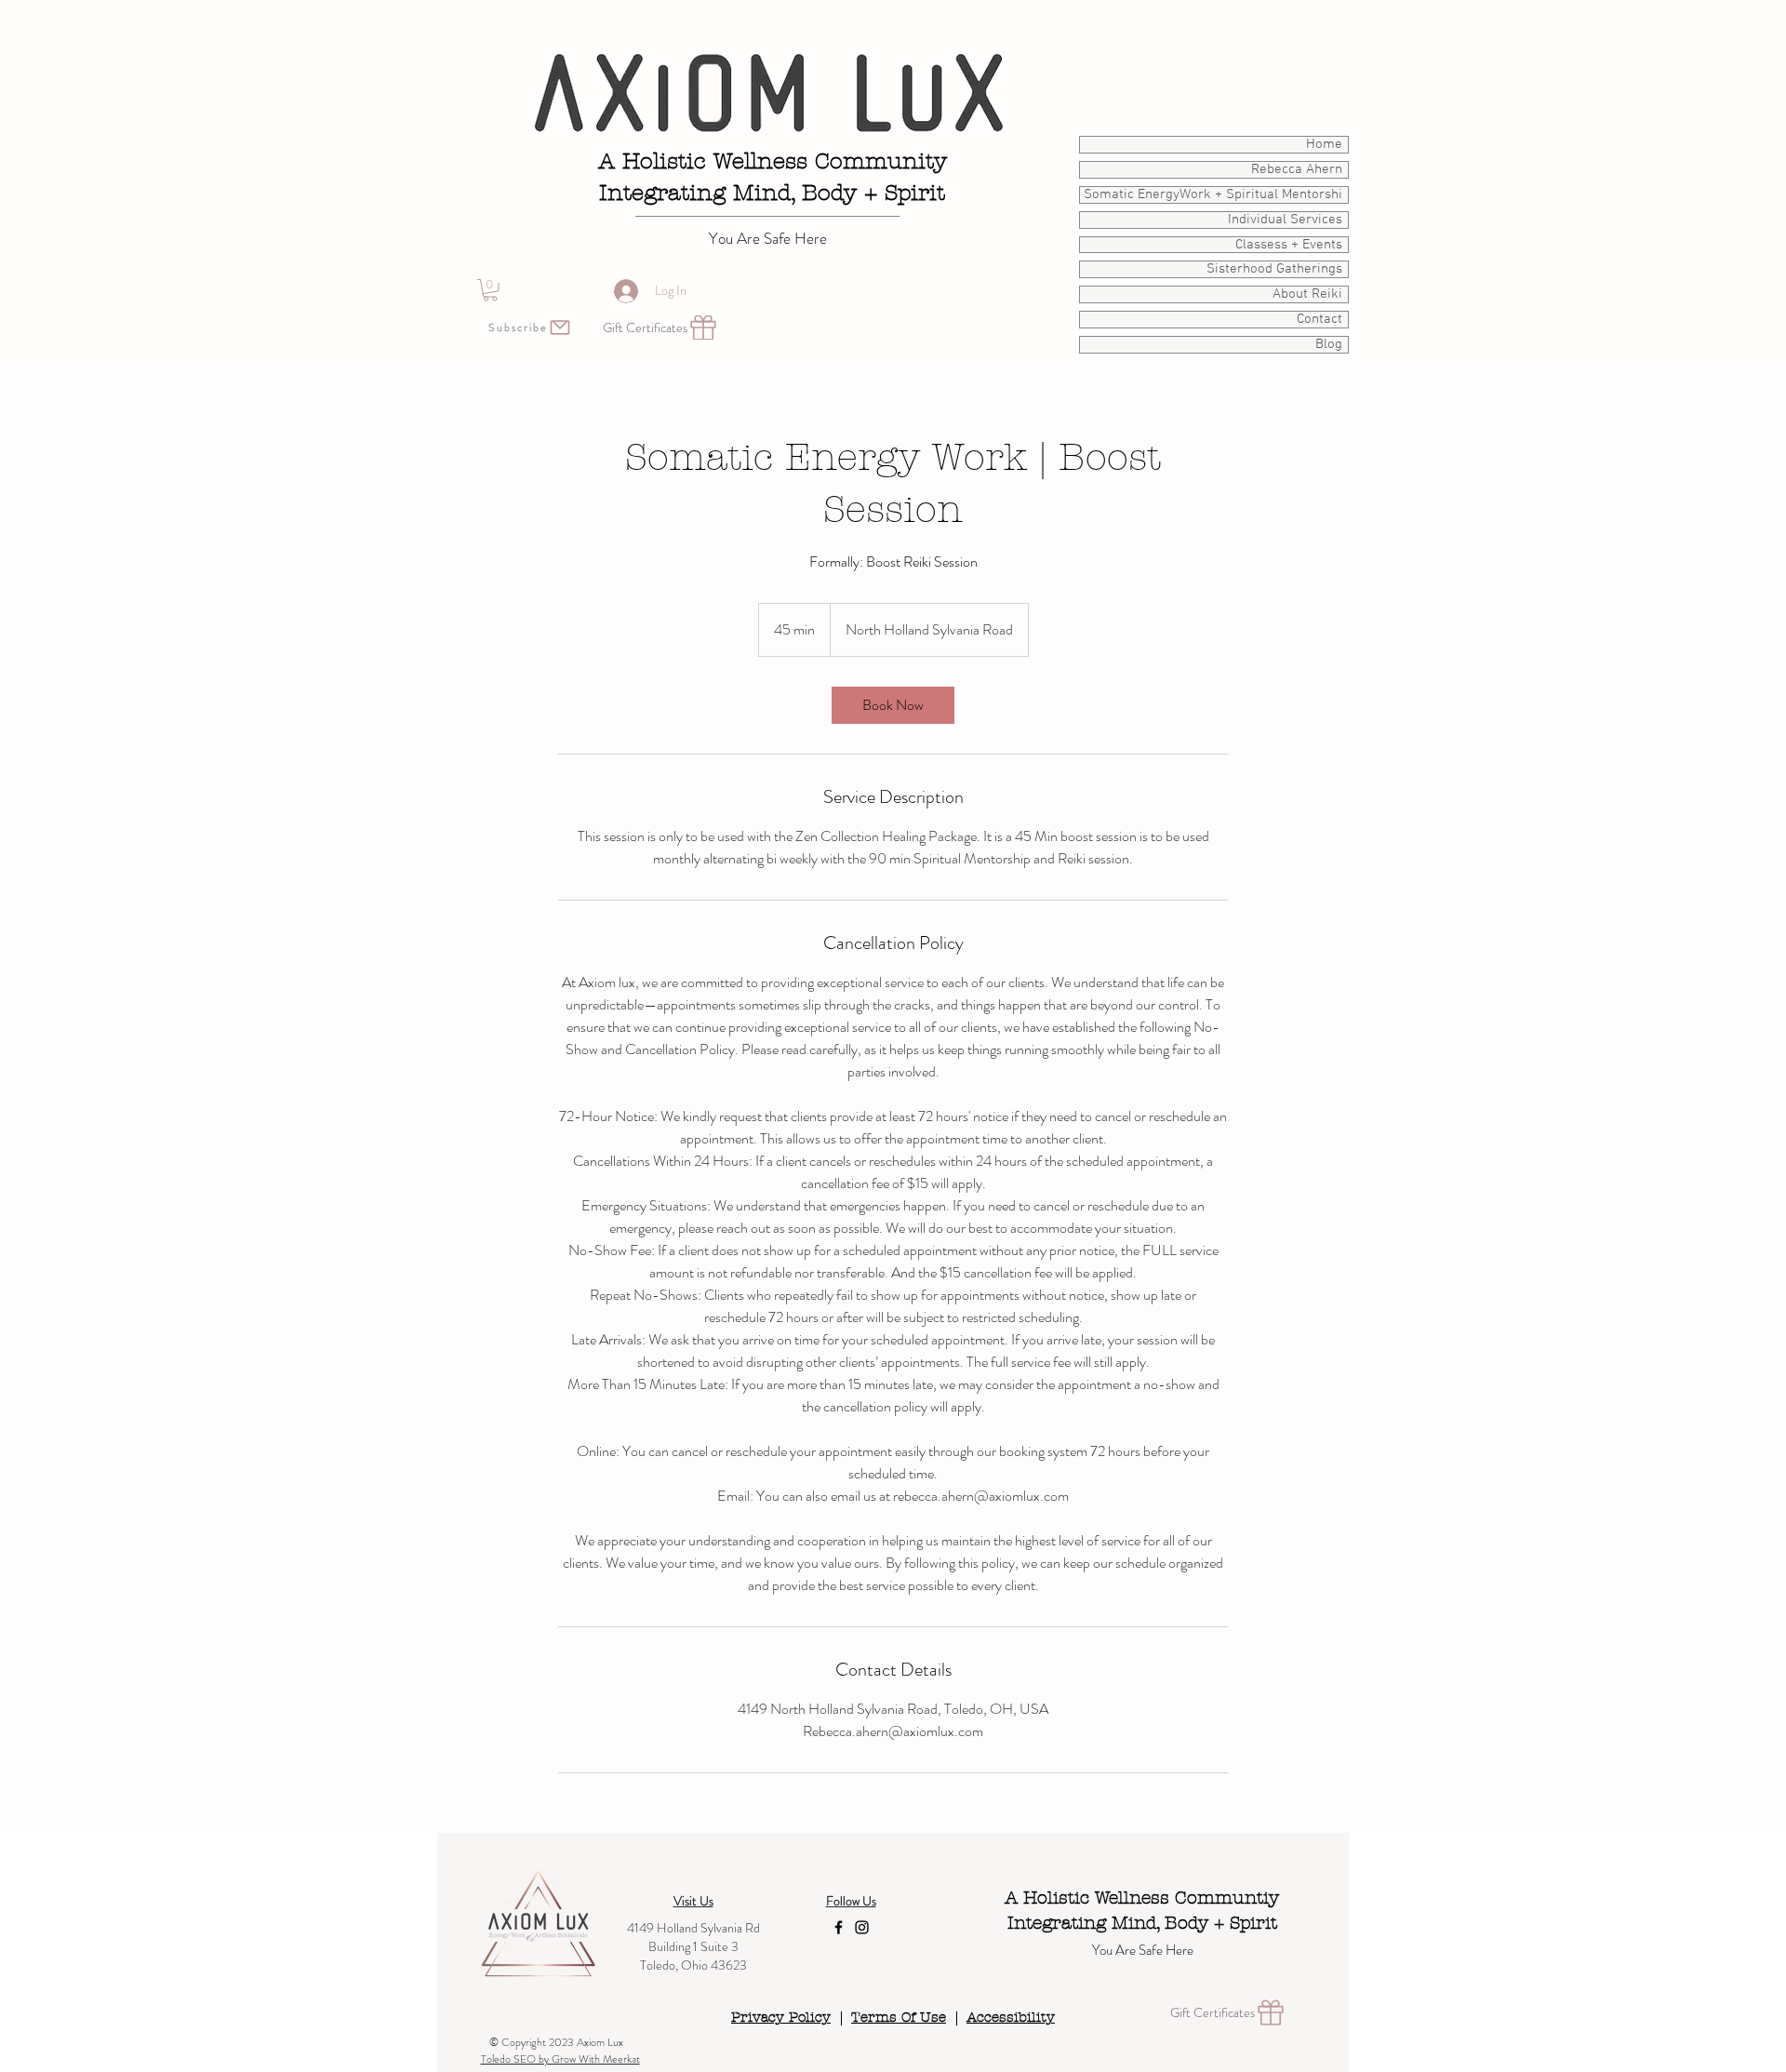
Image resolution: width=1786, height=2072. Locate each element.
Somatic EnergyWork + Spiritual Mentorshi (1213, 195)
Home (1324, 145)
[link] (893, 705)
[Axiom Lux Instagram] (862, 1927)
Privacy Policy (781, 2017)
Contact (1320, 320)
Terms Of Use (899, 2017)
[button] (490, 290)
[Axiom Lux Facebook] (839, 1927)
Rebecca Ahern (1297, 170)
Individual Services (1285, 220)
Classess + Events (1289, 245)
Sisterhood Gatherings (1274, 269)
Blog (1329, 345)
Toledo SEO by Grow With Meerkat (560, 2059)
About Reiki (1307, 294)
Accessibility (1011, 2017)
